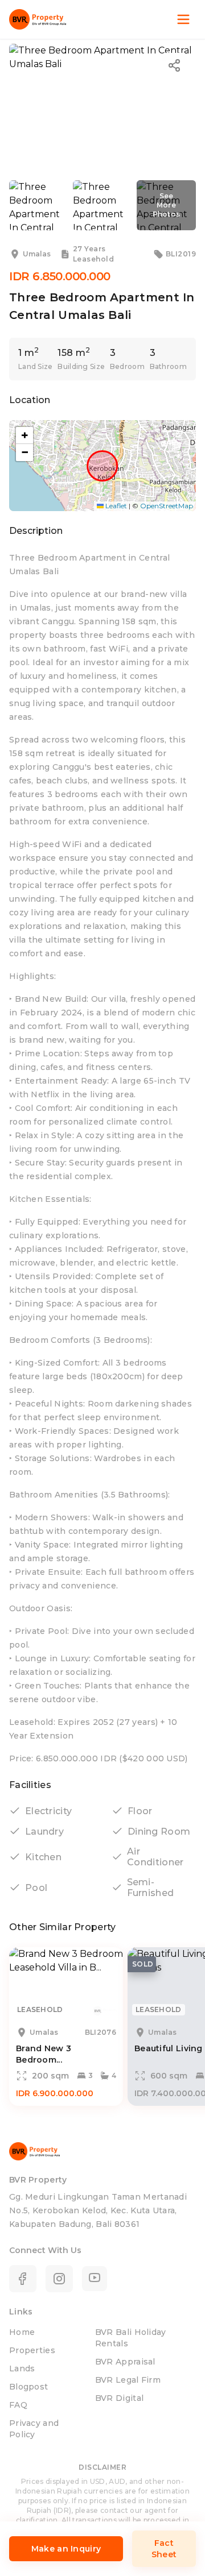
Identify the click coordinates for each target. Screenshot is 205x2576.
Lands (22, 2368)
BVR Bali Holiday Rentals (131, 2338)
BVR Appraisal (125, 2362)
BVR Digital (119, 2398)
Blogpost (28, 2387)
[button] (24, 435)
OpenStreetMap (167, 506)
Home (22, 2332)
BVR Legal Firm (128, 2380)
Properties (32, 2350)
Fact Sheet (164, 2549)
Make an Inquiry (66, 2549)
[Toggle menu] (183, 19)
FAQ (18, 2405)
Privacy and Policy (34, 2429)
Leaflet (115, 506)
